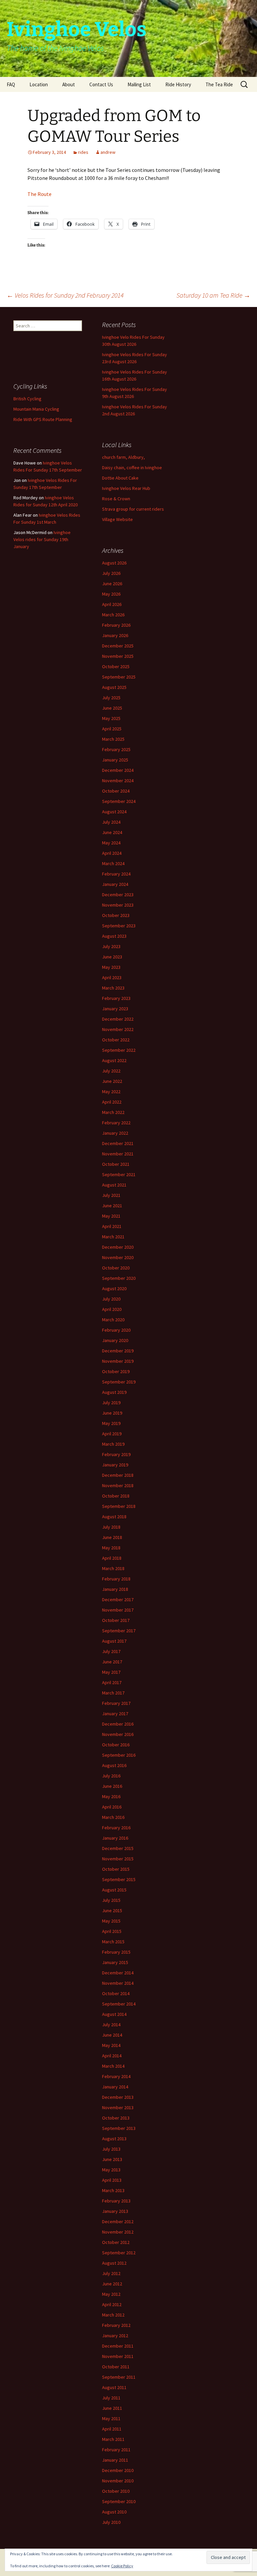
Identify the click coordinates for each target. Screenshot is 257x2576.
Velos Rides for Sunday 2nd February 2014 (65, 295)
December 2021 (118, 1143)
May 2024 (111, 843)
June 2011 (112, 2408)
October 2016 (116, 1745)
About (69, 84)
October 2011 (116, 2367)
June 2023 (112, 957)
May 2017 (111, 1672)
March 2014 (113, 2066)
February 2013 (116, 2201)
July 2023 (111, 946)
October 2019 (116, 1371)
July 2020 (111, 1299)
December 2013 (118, 2097)
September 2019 (119, 1382)
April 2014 (112, 2056)
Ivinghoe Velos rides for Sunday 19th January (42, 539)
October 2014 (116, 1993)
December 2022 (118, 1019)
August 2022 (114, 1060)
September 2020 (119, 1278)
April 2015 (112, 1931)
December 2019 (118, 1351)
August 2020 (114, 1289)
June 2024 (112, 832)
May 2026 (111, 594)
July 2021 (111, 1195)
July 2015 (111, 1900)
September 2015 (119, 1879)
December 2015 (118, 1848)
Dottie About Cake (120, 478)
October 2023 (116, 915)
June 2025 (112, 708)
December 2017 (118, 1600)
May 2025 (111, 718)
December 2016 (118, 1724)
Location (39, 84)
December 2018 (118, 1475)
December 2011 (118, 2346)
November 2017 (118, 1610)
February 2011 (116, 2450)
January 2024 (115, 884)
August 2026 (114, 563)
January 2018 (115, 1589)
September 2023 (119, 926)
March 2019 (113, 1444)
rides (83, 152)
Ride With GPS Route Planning (43, 419)
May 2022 (111, 1092)
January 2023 (115, 1009)
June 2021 (112, 1206)
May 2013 (111, 2170)
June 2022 (112, 1081)
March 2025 (113, 739)
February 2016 (116, 1828)
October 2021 (116, 1164)
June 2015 (112, 1911)
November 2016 (118, 1734)
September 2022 (119, 1050)
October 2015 (116, 1869)
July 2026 (111, 573)
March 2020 (113, 1320)
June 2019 (112, 1413)
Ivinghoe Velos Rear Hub (126, 488)
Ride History (178, 84)
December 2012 (118, 2222)
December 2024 (118, 770)
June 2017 (112, 1662)
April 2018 (112, 1558)
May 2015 (111, 1921)
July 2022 (111, 1071)
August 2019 (114, 1392)
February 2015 (116, 1952)
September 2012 (119, 2253)
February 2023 (116, 998)
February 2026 (116, 625)
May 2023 (111, 967)
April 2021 (112, 1226)
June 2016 (112, 1786)
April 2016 (112, 1807)
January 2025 (115, 760)
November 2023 (118, 905)
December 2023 (118, 895)
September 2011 (119, 2377)
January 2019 (115, 1465)
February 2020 (116, 1330)
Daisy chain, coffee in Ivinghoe (132, 468)
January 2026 (115, 635)
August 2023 (114, 936)
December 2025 (118, 646)
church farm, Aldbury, (123, 457)
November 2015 (118, 1859)
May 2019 (111, 1423)
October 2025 (116, 666)
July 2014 (111, 2025)
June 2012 (112, 2284)
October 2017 (116, 1620)
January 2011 (115, 2460)
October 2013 (116, 2118)
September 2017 (119, 1631)
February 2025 (116, 749)
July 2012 (111, 2273)
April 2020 (112, 1309)
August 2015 (114, 1890)
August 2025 (114, 687)
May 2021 (111, 1216)
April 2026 (112, 604)
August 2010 (114, 2512)
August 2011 (114, 2387)
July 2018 (111, 1527)
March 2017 (113, 1693)
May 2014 (111, 2045)
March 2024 (113, 863)
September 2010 (119, 2501)
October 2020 (116, 1268)
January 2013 (115, 2211)
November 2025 (118, 656)
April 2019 (112, 1434)
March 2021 (113, 1237)
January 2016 (115, 1838)
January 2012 (115, 2336)
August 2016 (114, 1765)
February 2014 (116, 2076)
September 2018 (119, 1506)
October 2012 (116, 2242)
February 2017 (116, 1703)
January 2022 (115, 1133)
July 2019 (111, 1403)
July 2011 (111, 2398)
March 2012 (113, 2315)
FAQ (11, 84)
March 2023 (113, 988)
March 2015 (113, 1942)
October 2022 (116, 1040)
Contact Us (101, 84)
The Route (39, 194)
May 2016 (111, 1796)
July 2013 (111, 2149)
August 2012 (114, 2263)
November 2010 (118, 2481)
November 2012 (118, 2232)
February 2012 (116, 2325)
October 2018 (116, 1496)
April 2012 (112, 2304)
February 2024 (116, 874)
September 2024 (119, 801)
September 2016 (119, 1755)
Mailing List (139, 84)
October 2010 (116, 2491)
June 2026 (112, 584)
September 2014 (119, 2004)
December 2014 (118, 1973)
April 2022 (112, 1102)
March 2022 (113, 1112)
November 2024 (118, 781)
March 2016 (113, 1817)
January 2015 (115, 1962)
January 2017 (115, 1714)
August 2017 (114, 1641)
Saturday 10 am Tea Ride (213, 295)
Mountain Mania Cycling (36, 409)
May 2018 (111, 1548)
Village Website (117, 519)
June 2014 (112, 2035)
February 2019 (116, 1454)
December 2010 (118, 2470)
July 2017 (111, 1651)
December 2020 (118, 1247)
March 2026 (113, 615)
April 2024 (112, 853)
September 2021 (119, 1174)
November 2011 (118, 2356)
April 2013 (112, 2180)
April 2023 (112, 977)
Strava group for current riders (133, 509)
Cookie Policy (122, 2566)
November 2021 (118, 1154)
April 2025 (112, 729)
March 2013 (113, 2190)
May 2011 (111, 2418)
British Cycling (27, 399)
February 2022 (116, 1123)
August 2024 (114, 812)
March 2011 (113, 2439)
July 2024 (111, 822)
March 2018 (113, 1568)
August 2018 (114, 1517)
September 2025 (119, 677)
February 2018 (116, 1579)
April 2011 (112, 2429)
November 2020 (118, 1257)
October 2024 (116, 791)
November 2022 (118, 1029)
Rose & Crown (116, 499)
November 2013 (118, 2107)
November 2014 (118, 1983)
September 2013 (119, 2128)
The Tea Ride (219, 84)
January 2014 (115, 2087)
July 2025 (111, 698)
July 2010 (111, 2522)
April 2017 (112, 1682)
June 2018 (112, 1537)
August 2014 (114, 2014)
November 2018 (118, 1485)
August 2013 (114, 2139)
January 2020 (115, 1340)
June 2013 (112, 2159)
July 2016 (111, 1776)
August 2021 (114, 1185)
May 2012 (111, 2294)
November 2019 (118, 1361)
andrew (108, 152)
